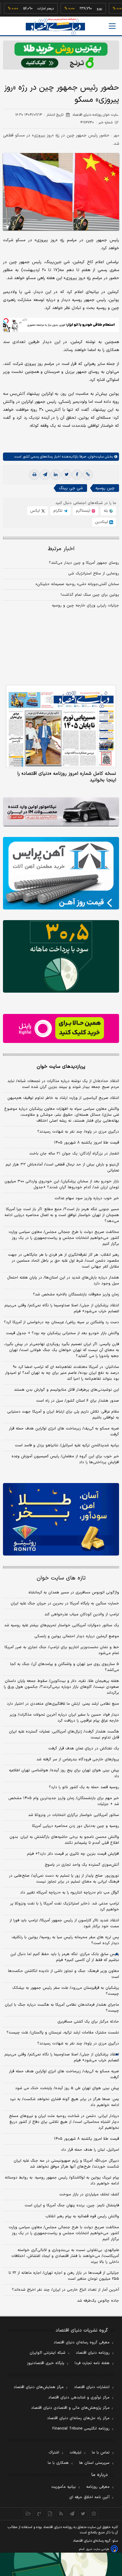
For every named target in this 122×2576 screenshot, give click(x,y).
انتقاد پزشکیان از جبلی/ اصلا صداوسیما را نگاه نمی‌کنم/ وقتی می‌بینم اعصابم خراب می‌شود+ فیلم (62, 1308)
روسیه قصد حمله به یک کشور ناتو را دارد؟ (84, 1787)
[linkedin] (56, 475)
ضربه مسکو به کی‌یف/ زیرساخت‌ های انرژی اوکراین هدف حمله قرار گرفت (64, 1432)
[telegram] (45, 475)
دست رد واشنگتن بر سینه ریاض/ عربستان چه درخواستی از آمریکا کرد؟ (61, 1322)
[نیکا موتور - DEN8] (61, 812)
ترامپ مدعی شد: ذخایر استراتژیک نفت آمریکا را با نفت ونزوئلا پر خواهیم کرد (65, 1907)
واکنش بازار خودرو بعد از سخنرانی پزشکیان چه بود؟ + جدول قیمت (62, 1333)
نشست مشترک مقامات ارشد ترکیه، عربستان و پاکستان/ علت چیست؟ (63, 2033)
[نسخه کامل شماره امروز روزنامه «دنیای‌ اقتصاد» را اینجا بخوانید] (61, 726)
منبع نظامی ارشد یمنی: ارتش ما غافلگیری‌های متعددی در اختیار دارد (63, 1704)
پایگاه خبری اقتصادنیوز (46, 2363)
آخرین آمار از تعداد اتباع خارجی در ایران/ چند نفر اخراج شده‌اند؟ (65, 2290)
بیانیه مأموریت (64, 2487)
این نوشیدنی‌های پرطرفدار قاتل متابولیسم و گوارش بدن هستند (66, 1390)
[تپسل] (6, 321)
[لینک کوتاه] (88, 475)
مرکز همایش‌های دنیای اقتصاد (39, 2387)
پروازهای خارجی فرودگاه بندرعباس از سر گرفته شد (78, 1759)
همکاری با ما (58, 2463)
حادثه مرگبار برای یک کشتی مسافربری (88, 2022)
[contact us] (39, 2514)
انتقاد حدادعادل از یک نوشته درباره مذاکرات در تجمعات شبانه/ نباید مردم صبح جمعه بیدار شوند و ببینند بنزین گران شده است (63, 1084)
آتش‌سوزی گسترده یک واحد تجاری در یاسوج (82, 1865)
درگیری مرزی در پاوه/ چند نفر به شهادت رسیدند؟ (78, 1132)
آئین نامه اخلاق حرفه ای (89, 2497)
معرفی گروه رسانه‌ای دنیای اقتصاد (82, 2342)
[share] (50, 2514)
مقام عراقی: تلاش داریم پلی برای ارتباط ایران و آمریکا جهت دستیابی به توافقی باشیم (63, 1415)
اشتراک (54, 2453)
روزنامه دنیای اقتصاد (93, 2353)
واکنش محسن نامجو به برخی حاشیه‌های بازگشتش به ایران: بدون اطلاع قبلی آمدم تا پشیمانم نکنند (64, 1840)
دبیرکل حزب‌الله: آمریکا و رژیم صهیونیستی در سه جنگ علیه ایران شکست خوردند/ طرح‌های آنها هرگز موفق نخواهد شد (66, 2164)
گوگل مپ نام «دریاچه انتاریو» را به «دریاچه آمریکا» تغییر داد (70, 1893)
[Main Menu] (112, 26)
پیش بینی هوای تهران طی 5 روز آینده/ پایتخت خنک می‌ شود (67, 2088)
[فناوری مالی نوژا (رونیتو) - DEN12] (61, 1519)
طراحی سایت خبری (98, 2549)
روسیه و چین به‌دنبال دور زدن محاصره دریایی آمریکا (76, 1826)
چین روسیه (105, 488)
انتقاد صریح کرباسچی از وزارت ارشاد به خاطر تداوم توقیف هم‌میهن (63, 1098)
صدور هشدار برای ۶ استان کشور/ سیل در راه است (78, 1401)
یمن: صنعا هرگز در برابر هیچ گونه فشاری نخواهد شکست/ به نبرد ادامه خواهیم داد (64, 2102)
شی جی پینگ (71, 488)
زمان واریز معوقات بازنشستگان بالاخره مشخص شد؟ (76, 1295)
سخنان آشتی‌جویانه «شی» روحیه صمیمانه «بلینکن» (77, 584)
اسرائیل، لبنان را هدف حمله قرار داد (90, 2150)
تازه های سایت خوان (61, 1578)
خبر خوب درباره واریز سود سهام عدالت (87, 1198)
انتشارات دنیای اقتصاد (92, 2387)
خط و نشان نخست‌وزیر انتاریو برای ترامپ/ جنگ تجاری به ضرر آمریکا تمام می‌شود (62, 1650)
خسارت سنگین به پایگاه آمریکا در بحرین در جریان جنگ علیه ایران (65, 1603)
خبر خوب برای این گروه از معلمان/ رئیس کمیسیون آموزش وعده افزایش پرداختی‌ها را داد (65, 1459)
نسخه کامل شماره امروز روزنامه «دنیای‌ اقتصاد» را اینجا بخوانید (67, 777)
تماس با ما (101, 2453)
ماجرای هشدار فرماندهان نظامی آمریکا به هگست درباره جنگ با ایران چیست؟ (62, 2008)
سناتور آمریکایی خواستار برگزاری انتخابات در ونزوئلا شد (74, 1815)
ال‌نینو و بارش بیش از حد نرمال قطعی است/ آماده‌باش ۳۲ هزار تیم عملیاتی (62, 1168)
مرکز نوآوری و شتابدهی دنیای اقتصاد (79, 2398)
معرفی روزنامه (98, 2487)
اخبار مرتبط (61, 549)
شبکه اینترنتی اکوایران (48, 2353)
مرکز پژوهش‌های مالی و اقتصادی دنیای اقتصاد (70, 2408)
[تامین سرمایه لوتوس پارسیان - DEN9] (61, 956)
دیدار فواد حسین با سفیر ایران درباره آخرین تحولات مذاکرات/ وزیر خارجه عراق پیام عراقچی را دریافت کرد (64, 1718)
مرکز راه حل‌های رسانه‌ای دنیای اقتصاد (78, 2418)
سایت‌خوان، (95, 457)
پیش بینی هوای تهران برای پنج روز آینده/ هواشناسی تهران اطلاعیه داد (64, 1773)
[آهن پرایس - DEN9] (61, 873)
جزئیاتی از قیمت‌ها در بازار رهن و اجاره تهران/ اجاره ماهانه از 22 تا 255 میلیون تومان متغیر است (64, 2276)
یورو (81, 9)
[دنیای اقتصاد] (55, 26)
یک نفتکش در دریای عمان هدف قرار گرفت (84, 1749)
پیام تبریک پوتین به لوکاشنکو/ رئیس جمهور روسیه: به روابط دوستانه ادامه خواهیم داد (62, 2181)
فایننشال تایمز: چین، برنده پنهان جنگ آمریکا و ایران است (72, 2205)
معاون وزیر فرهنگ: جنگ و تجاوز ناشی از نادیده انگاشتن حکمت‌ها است (64, 1974)
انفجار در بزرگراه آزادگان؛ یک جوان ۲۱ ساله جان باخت (74, 1154)
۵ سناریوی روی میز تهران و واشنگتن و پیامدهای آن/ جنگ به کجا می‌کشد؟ (65, 1667)
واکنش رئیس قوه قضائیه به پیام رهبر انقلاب (82, 2216)
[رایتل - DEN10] (61, 1028)
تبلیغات (76, 2453)
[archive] (28, 2514)
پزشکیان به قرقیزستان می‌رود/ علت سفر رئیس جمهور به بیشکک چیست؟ (66, 1991)
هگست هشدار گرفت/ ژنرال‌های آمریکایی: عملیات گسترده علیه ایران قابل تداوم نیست (64, 1735)
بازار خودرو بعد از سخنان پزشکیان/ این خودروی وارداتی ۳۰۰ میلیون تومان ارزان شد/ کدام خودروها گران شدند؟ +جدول (62, 1184)
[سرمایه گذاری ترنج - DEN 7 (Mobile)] (61, 55)
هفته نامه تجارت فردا (92, 2363)
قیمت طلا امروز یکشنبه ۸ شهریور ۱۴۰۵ (86, 1143)
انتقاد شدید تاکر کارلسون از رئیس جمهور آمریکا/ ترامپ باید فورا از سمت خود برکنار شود (64, 1923)
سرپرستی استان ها (94, 2463)
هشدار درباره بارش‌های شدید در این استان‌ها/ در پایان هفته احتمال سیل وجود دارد (63, 1281)
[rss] (61, 2514)
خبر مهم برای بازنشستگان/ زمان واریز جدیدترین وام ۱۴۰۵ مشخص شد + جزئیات (64, 1801)
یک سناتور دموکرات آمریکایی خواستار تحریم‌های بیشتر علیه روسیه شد (62, 1625)
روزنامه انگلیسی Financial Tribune (81, 2429)
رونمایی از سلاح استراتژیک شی (94, 574)
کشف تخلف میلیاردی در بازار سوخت (89, 2195)
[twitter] (66, 475)
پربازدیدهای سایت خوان (61, 1067)
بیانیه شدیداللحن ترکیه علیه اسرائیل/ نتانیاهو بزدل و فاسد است (67, 1445)
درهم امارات (28, 9)
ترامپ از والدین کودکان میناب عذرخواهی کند (82, 1614)
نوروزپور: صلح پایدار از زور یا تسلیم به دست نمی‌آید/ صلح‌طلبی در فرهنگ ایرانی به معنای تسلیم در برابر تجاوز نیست (64, 1879)
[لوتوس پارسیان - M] (61, 2564)
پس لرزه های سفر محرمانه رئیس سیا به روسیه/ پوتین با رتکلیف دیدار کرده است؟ (65, 1940)
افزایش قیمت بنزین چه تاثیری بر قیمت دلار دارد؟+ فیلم (73, 1854)
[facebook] (77, 475)
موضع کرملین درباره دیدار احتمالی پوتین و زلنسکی (77, 1636)
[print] (34, 475)
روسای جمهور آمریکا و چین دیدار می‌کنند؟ (84, 563)
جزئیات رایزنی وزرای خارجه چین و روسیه (85, 606)
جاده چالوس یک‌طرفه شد (98, 2301)
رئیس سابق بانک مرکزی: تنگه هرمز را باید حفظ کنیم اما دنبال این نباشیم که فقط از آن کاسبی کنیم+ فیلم (65, 1957)
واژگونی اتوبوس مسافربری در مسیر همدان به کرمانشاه (74, 1593)
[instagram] (94, 2514)
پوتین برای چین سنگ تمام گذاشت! (90, 595)
